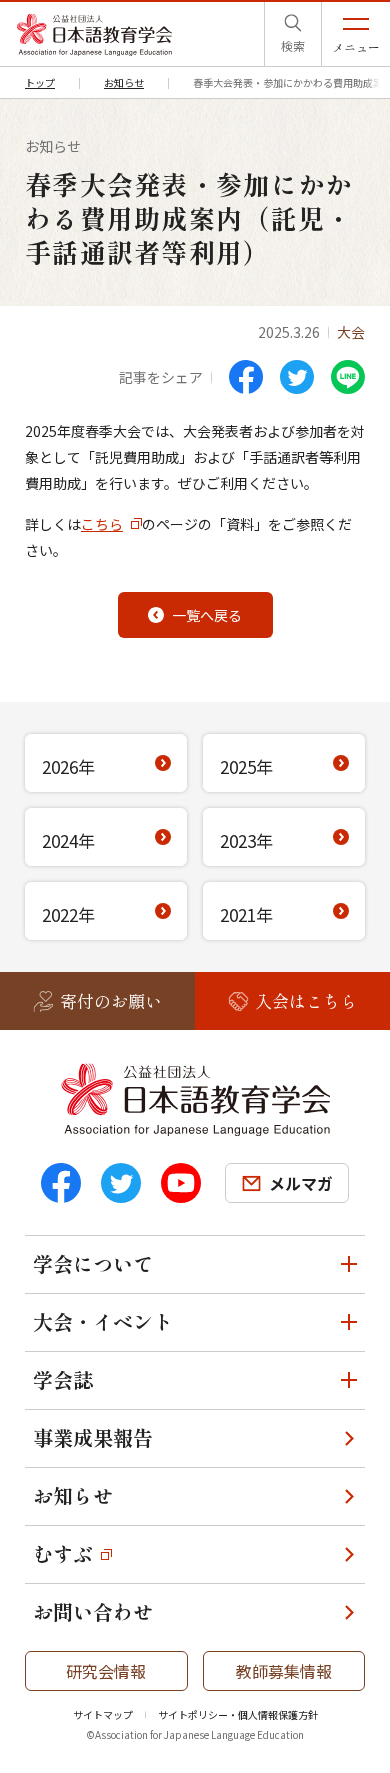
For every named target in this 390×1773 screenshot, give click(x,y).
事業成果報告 (93, 1437)
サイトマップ (103, 1714)
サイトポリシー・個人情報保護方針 (238, 1714)
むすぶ (63, 1553)
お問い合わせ (93, 1611)
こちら (102, 524)
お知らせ (73, 1495)
